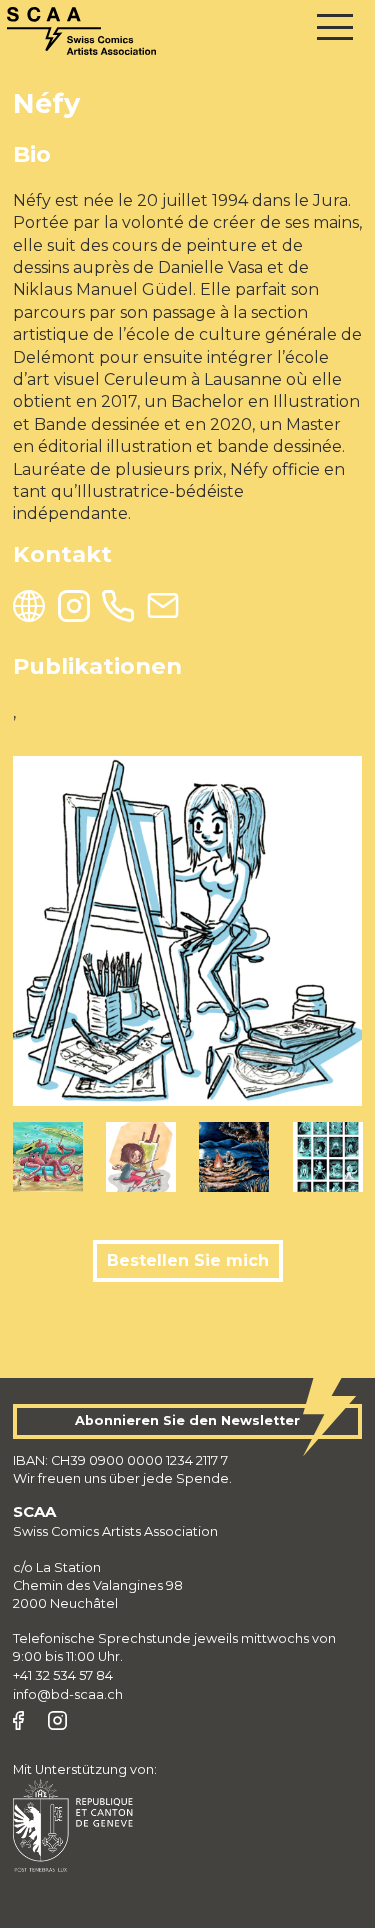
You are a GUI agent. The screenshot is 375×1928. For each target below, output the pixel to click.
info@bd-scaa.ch (68, 1694)
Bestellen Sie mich (188, 1260)
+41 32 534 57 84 (63, 1675)
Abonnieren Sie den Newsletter (187, 1420)
